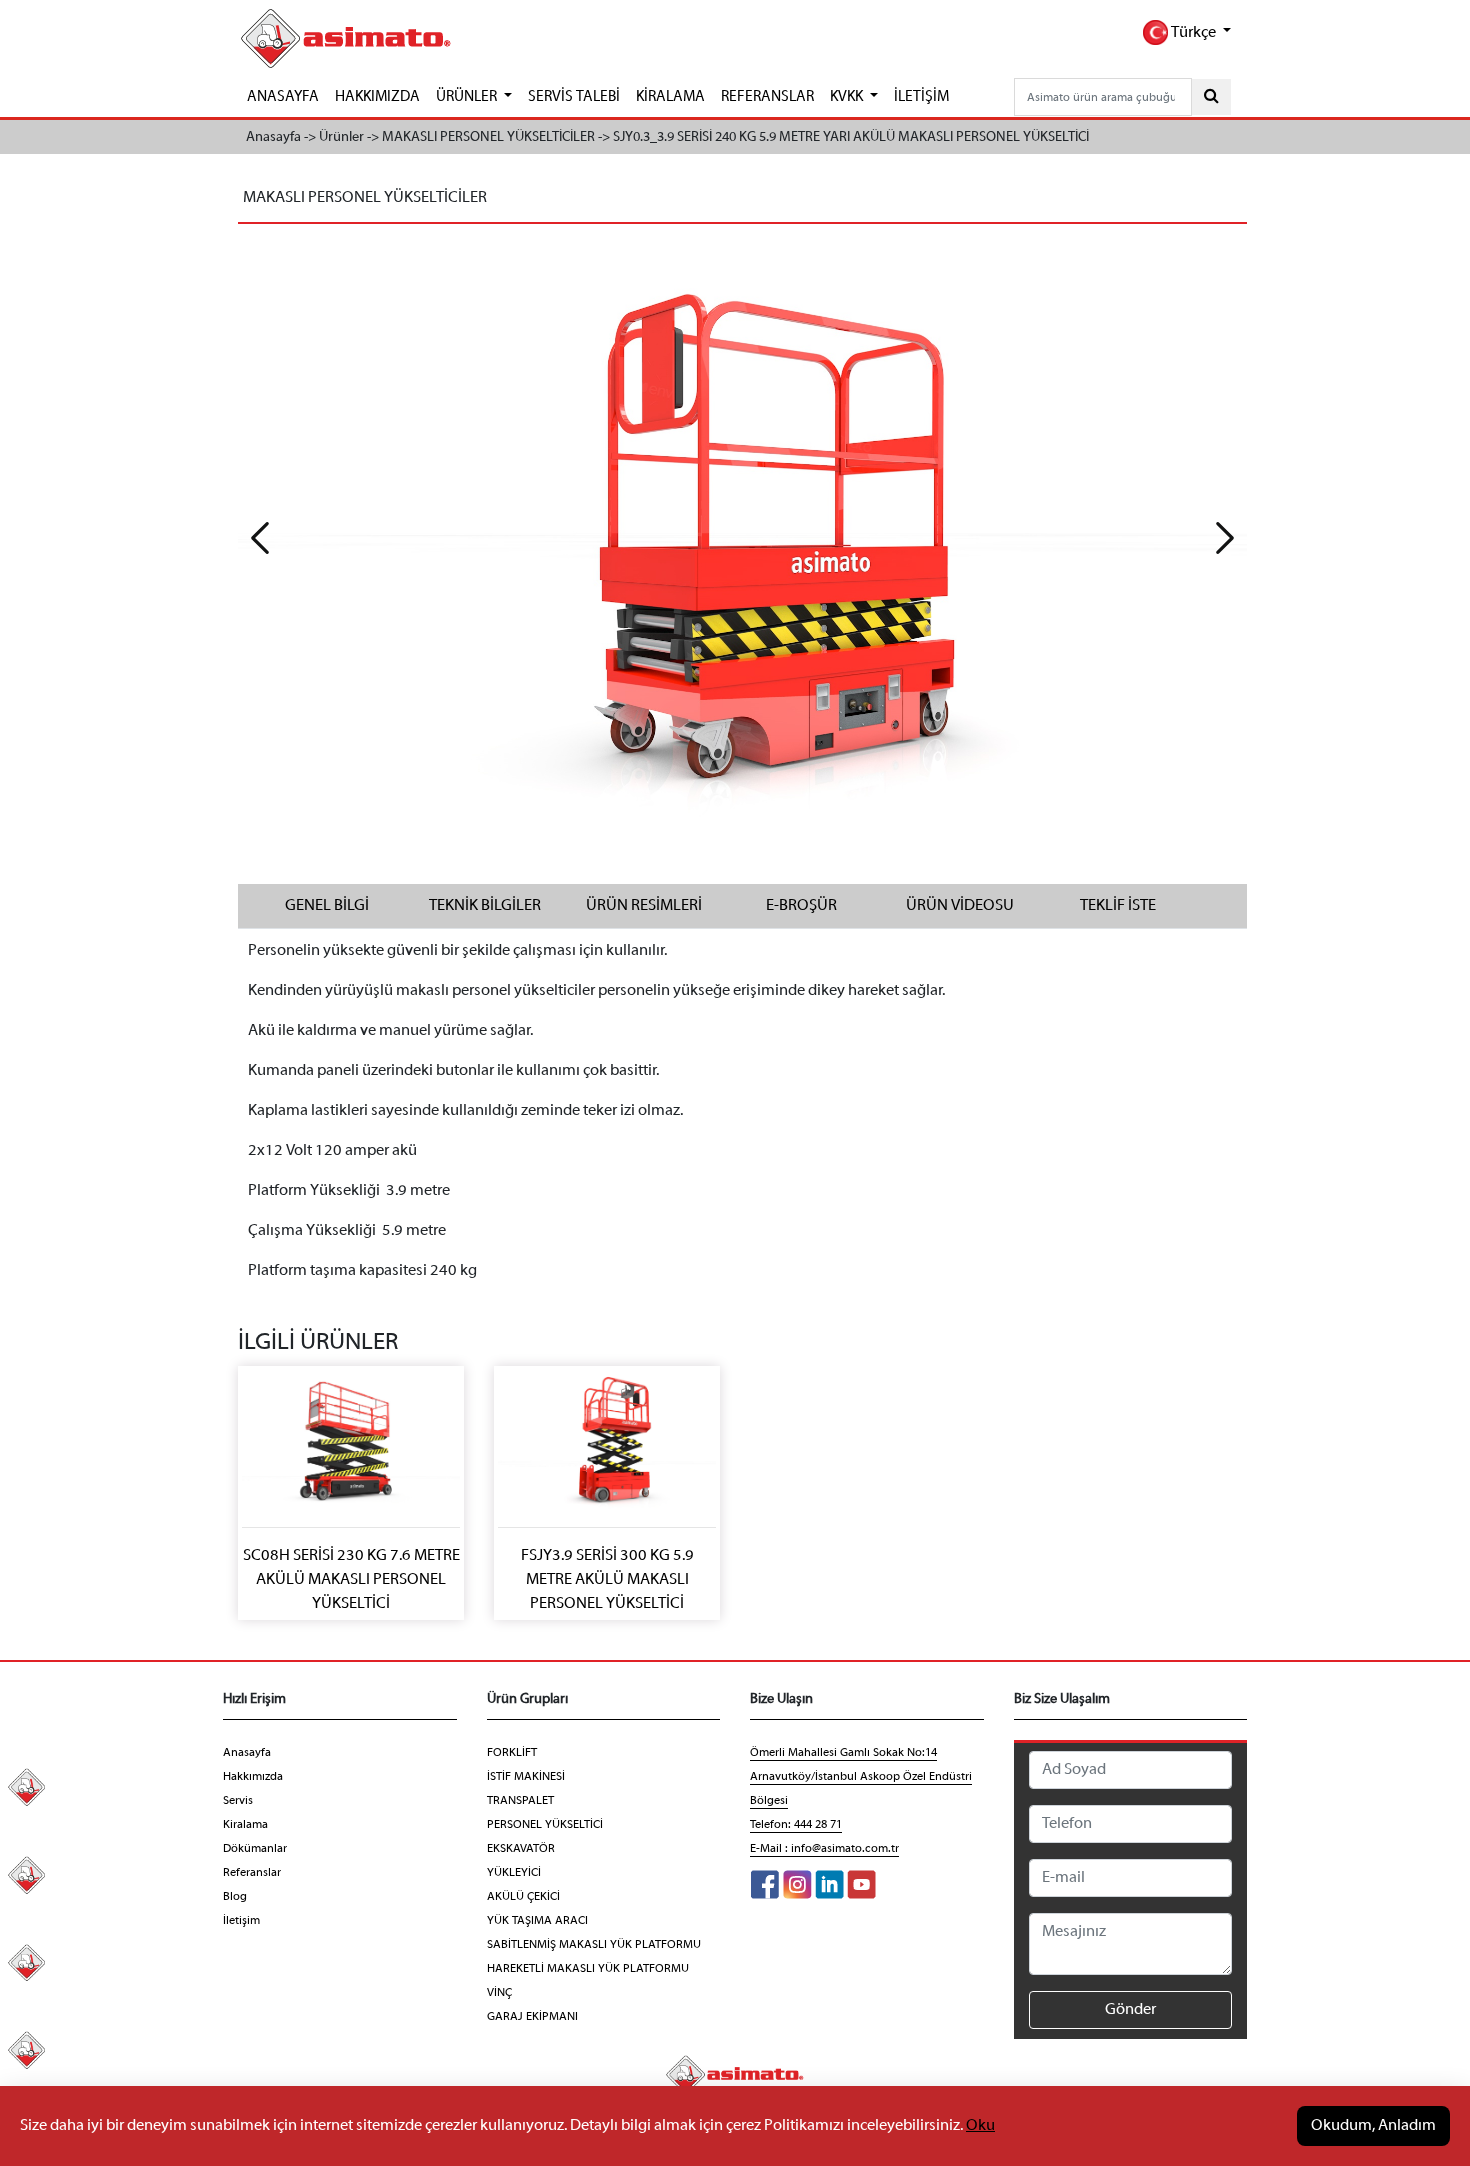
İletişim (241, 1921)
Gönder (1130, 2010)
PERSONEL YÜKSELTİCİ (545, 1825)
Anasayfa (247, 1753)
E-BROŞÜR (801, 906)
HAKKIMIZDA (377, 97)
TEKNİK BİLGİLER (485, 906)
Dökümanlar (255, 1849)
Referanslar (252, 1873)
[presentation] (260, 538)
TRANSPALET (520, 1801)
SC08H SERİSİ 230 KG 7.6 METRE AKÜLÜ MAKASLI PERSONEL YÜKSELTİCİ (351, 1580)
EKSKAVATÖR (521, 1849)
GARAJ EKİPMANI (532, 2017)
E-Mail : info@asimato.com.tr (824, 1849)
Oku (980, 2126)
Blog (235, 1897)
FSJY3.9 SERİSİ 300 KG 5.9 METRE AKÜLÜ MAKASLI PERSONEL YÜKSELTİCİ (607, 1580)
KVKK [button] (848, 97)
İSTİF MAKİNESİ (526, 1777)
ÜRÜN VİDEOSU (960, 906)
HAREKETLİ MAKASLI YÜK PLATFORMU (588, 1969)
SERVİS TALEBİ (574, 97)
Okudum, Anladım (1373, 2126)
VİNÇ (499, 1993)
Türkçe (1193, 33)
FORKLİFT (512, 1753)
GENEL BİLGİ (327, 906)
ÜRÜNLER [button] (468, 97)
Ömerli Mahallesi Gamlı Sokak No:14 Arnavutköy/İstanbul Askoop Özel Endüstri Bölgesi (861, 1777)
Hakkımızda (253, 1777)
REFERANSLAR (767, 97)
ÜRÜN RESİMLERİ (644, 906)
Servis (238, 1801)
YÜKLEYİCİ (514, 1873)
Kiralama (245, 1825)
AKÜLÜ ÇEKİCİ (523, 1897)
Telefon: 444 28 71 (796, 1825)
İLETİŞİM (921, 97)
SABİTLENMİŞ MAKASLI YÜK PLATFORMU (594, 1945)
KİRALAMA (670, 97)
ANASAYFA (283, 97)
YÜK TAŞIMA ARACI (537, 1921)
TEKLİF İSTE (1118, 906)
